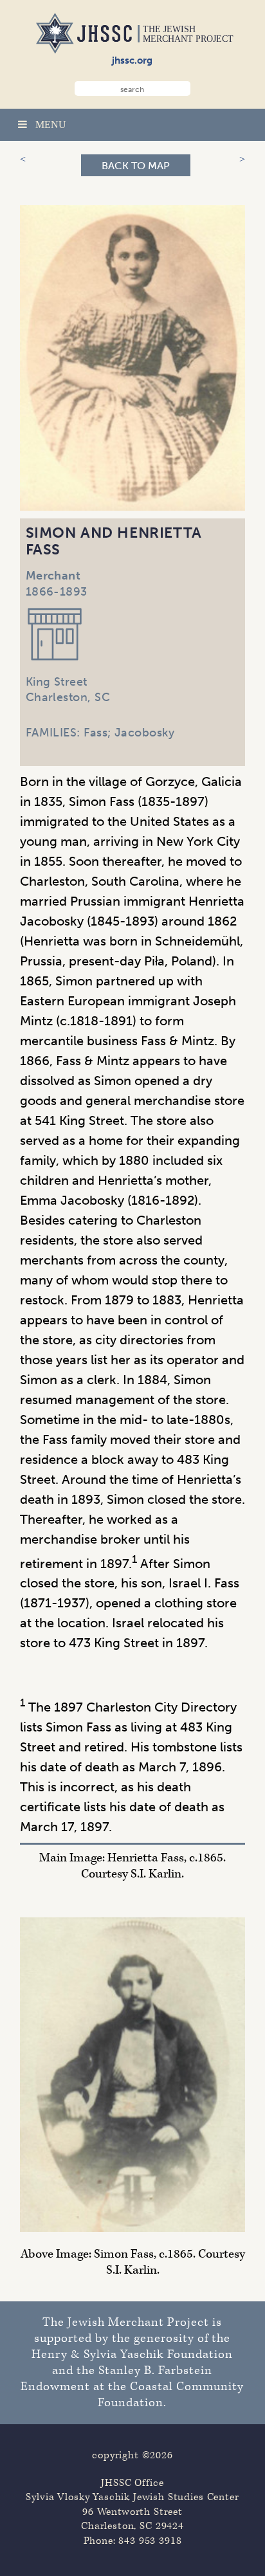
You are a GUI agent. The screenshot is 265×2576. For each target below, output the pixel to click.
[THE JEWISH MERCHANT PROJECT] (53, 50)
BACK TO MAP (136, 166)
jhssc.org (132, 60)
